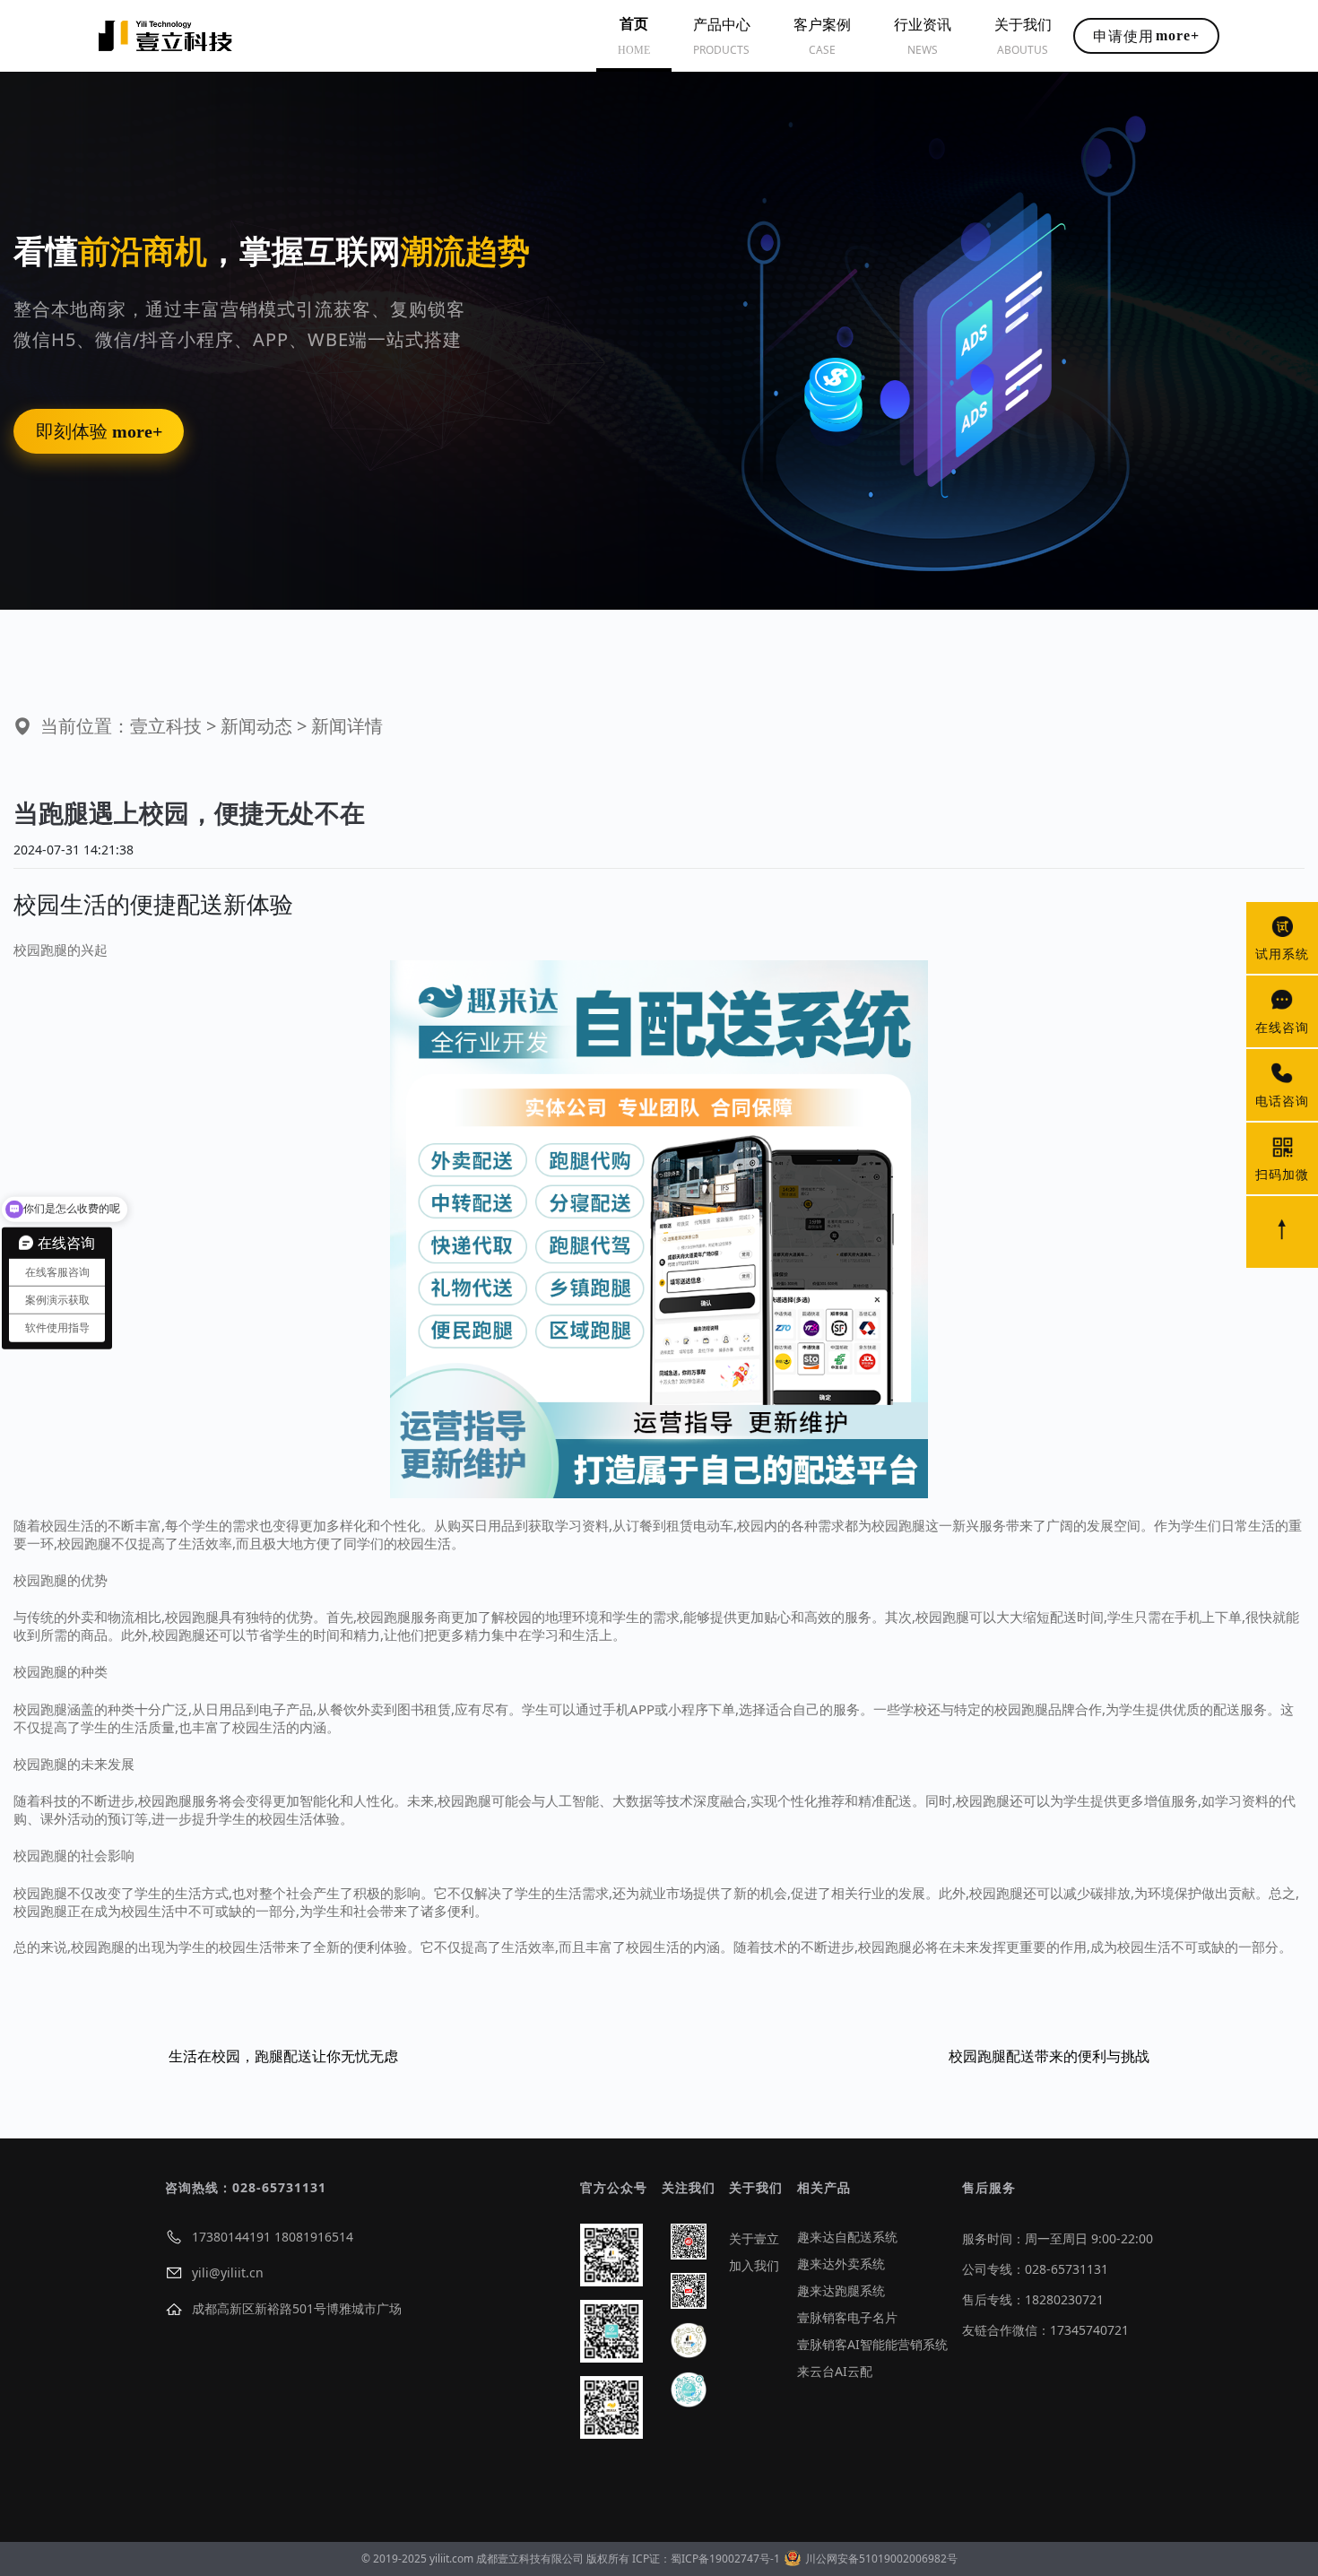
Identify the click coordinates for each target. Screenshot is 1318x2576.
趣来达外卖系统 (841, 2264)
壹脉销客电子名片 (847, 2317)
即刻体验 (99, 431)
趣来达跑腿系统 (841, 2290)
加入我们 (754, 2265)
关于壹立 (754, 2238)
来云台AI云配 (835, 2371)
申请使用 (1146, 36)
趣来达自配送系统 (847, 2237)
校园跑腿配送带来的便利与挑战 (1049, 2056)
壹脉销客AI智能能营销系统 (872, 2344)
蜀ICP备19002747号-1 (725, 2559)
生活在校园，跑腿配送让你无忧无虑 (283, 2056)
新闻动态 (256, 726)
